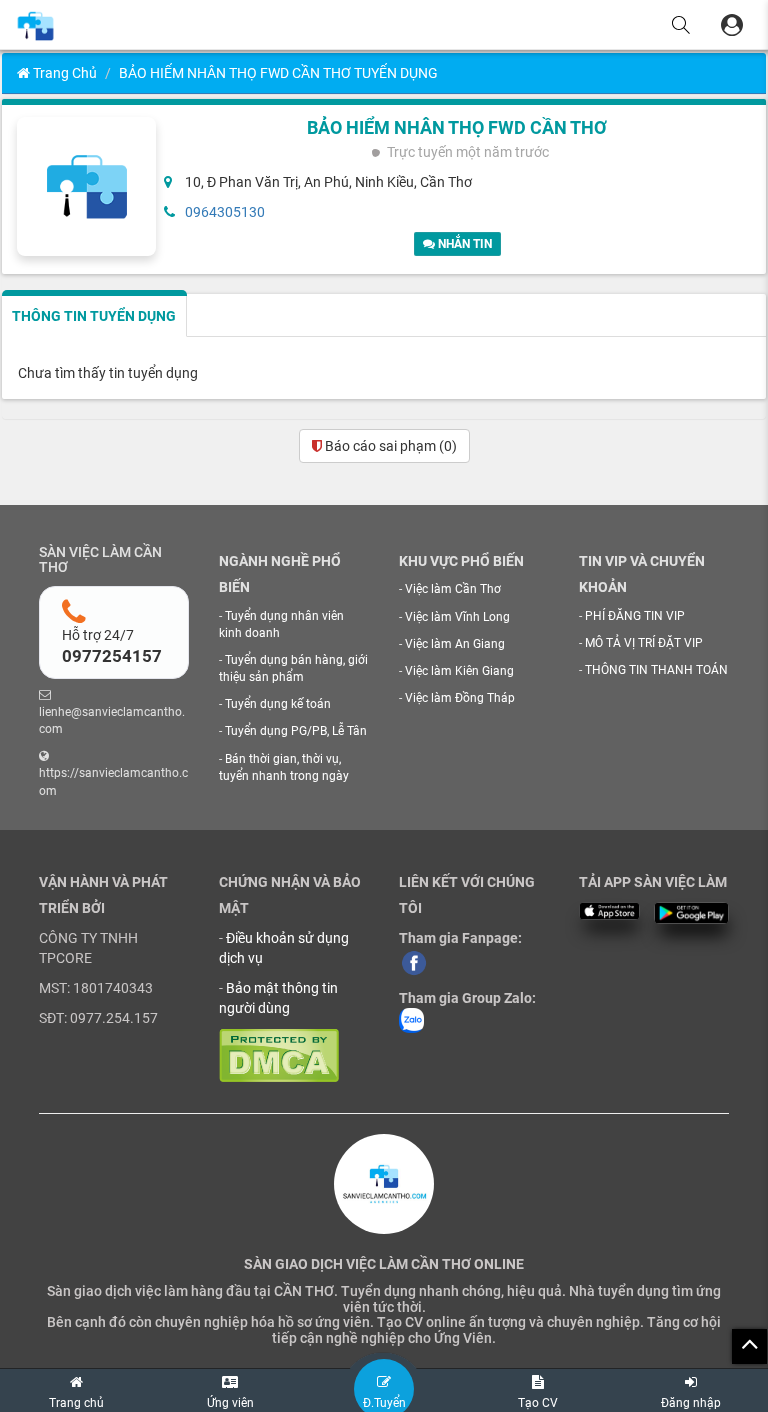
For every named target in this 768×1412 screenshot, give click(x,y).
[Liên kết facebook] (414, 962)
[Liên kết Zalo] (411, 1020)
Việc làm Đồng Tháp (460, 698)
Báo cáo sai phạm (389, 446)
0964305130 (225, 212)
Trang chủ (63, 73)
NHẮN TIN (463, 244)
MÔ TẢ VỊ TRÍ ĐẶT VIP (644, 643)
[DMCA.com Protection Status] (279, 1055)
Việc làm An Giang (455, 644)
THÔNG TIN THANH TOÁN (656, 670)
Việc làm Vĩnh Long (457, 617)
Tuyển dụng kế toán (278, 704)
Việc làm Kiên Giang (459, 671)
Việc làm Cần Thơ (453, 589)
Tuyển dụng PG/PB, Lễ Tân (296, 731)
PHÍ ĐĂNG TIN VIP (635, 616)
